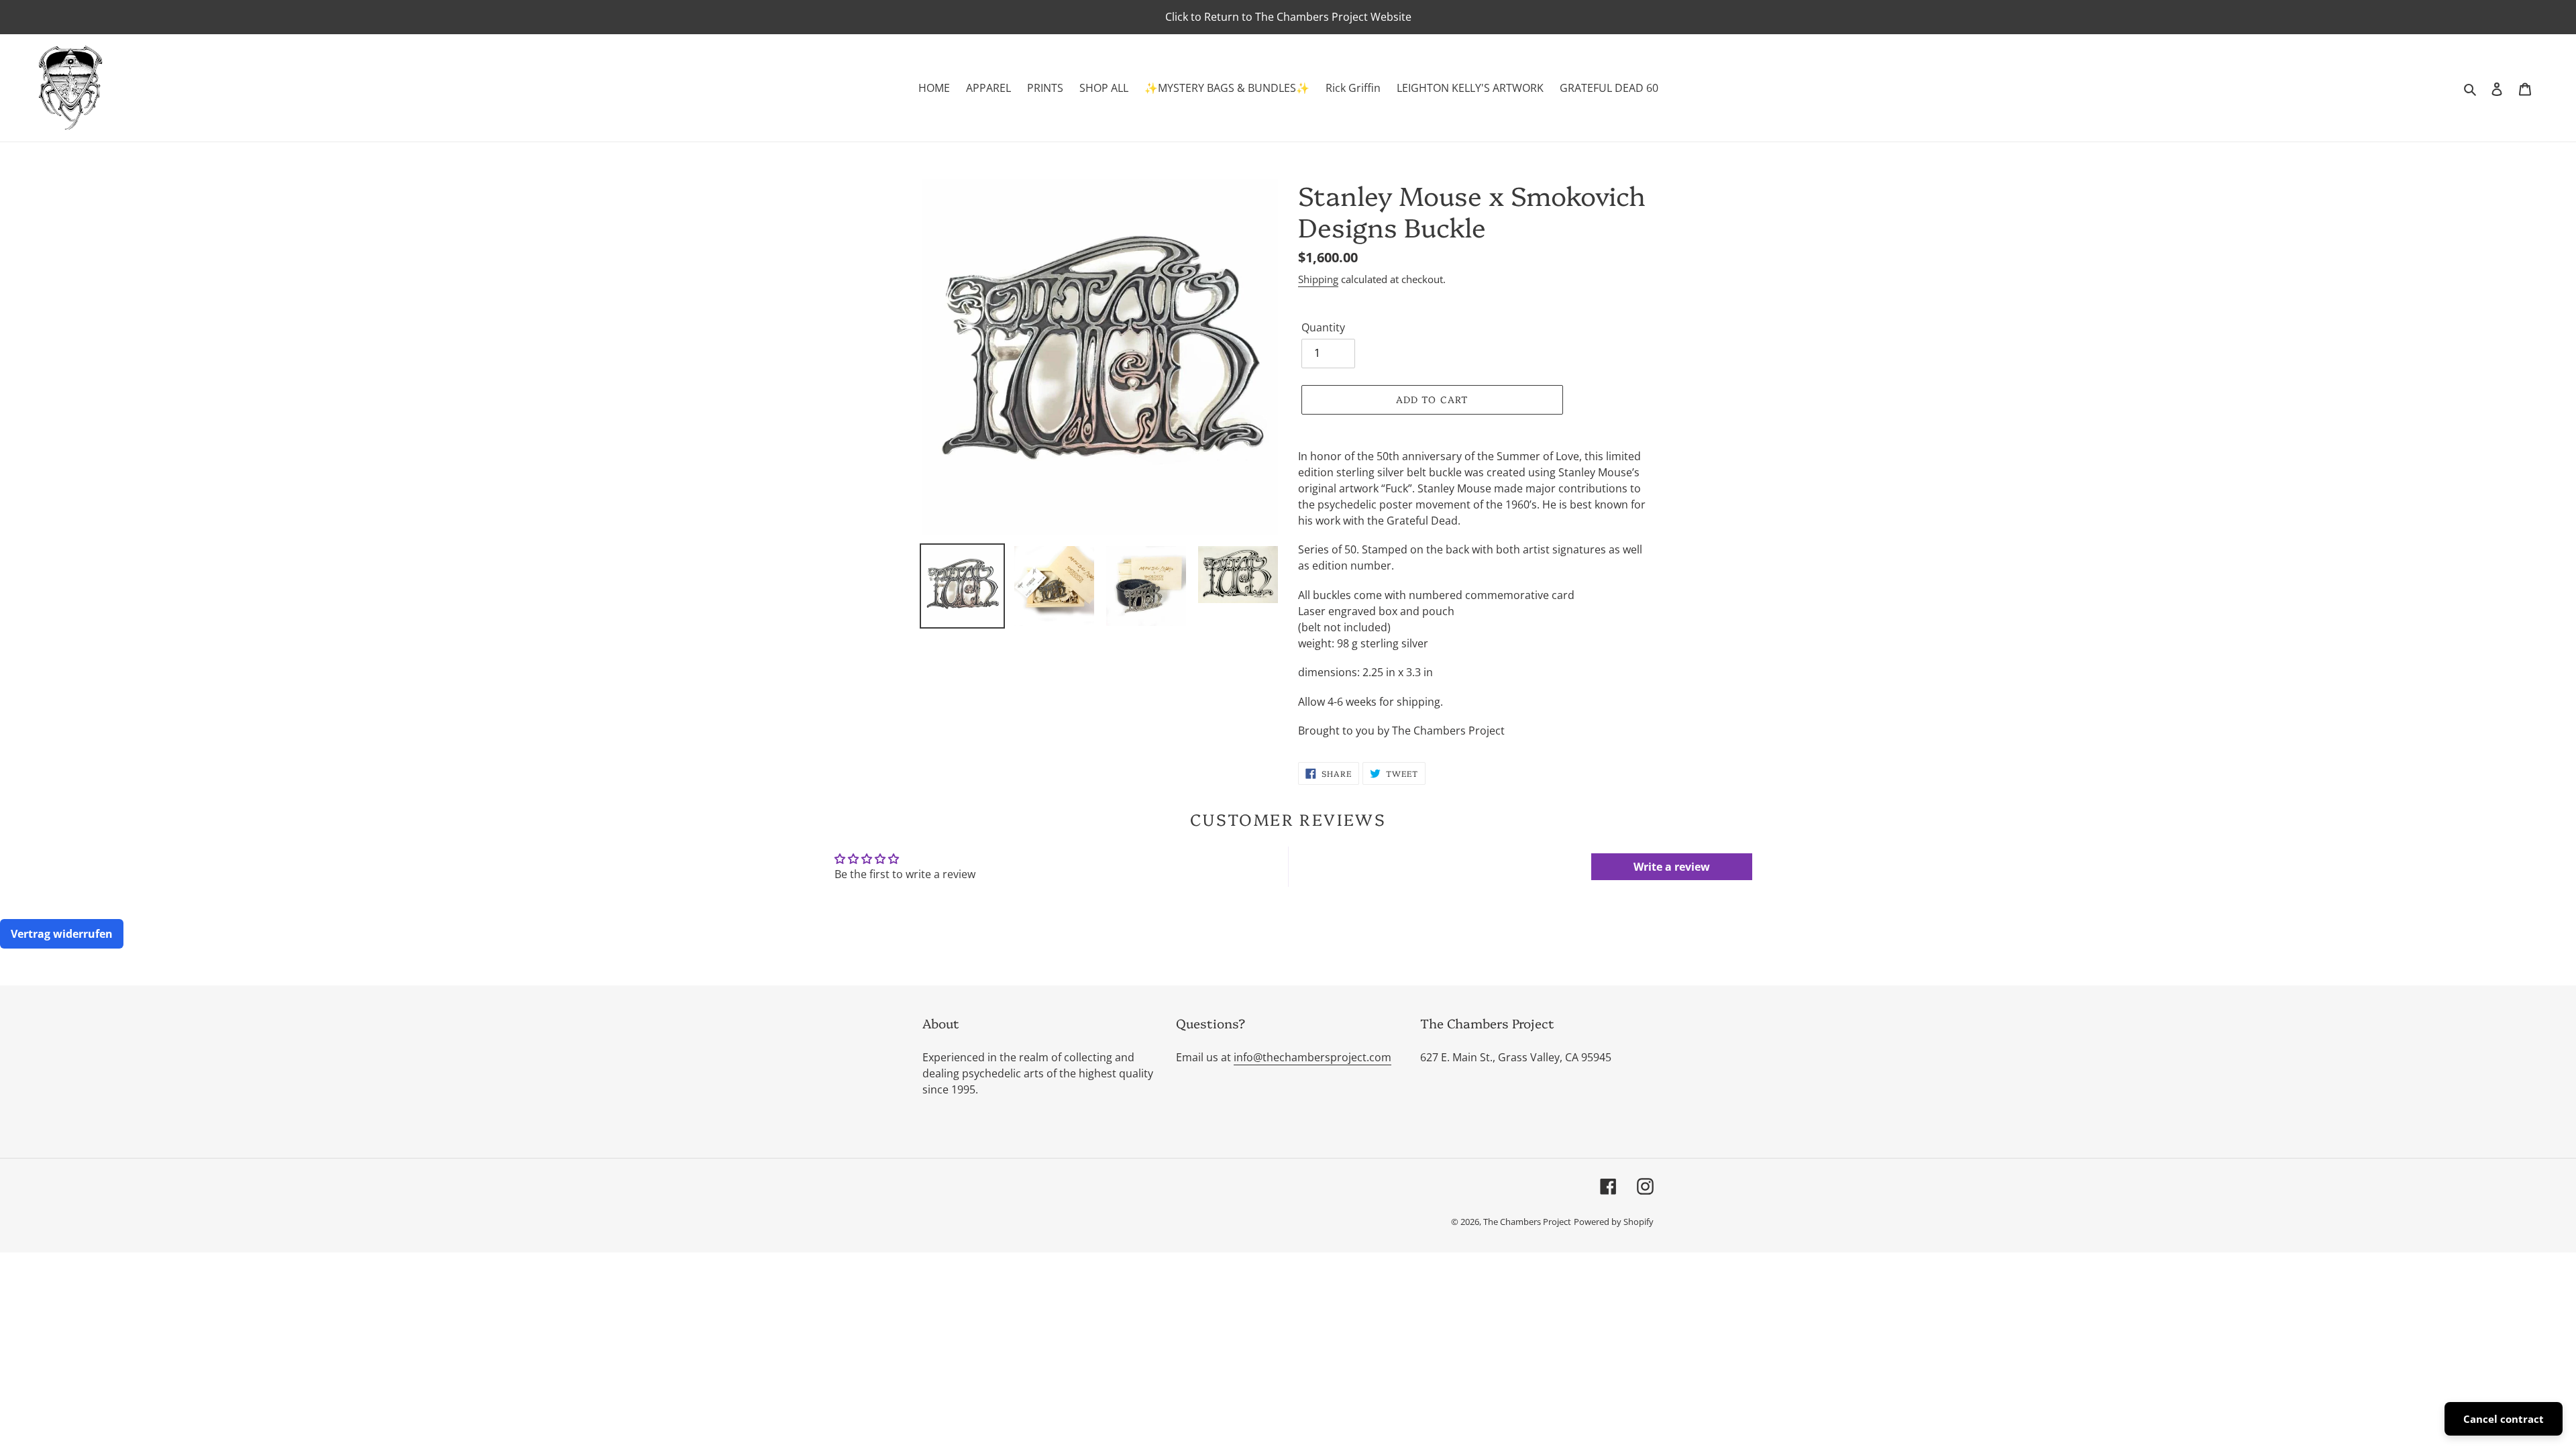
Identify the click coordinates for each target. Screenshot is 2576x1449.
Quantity (1323, 327)
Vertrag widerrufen (62, 934)
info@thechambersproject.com (1312, 1057)
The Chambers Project (1527, 1222)
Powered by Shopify (1614, 1222)
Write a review (1672, 867)
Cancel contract (2504, 1419)
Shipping (1318, 279)
